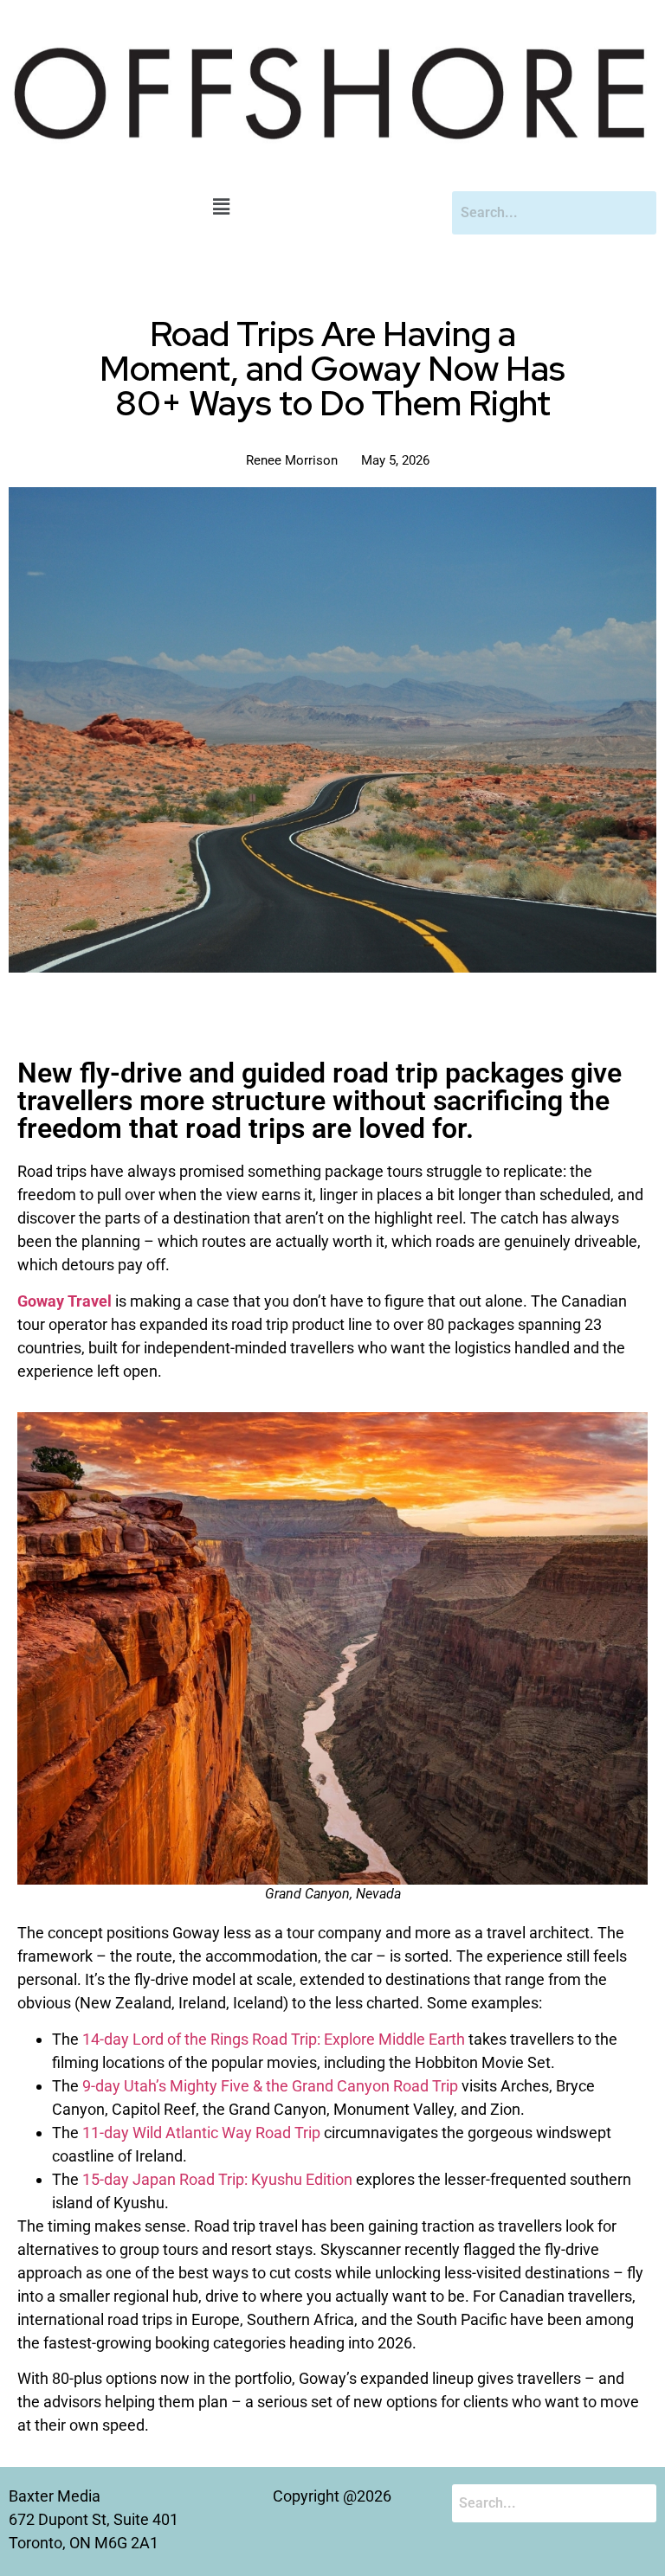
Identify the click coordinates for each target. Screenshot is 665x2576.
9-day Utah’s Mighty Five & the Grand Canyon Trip (270, 2086)
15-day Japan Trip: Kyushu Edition (217, 2179)
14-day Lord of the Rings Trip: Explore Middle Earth (274, 2039)
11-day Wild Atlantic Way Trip (201, 2133)
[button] (222, 208)
